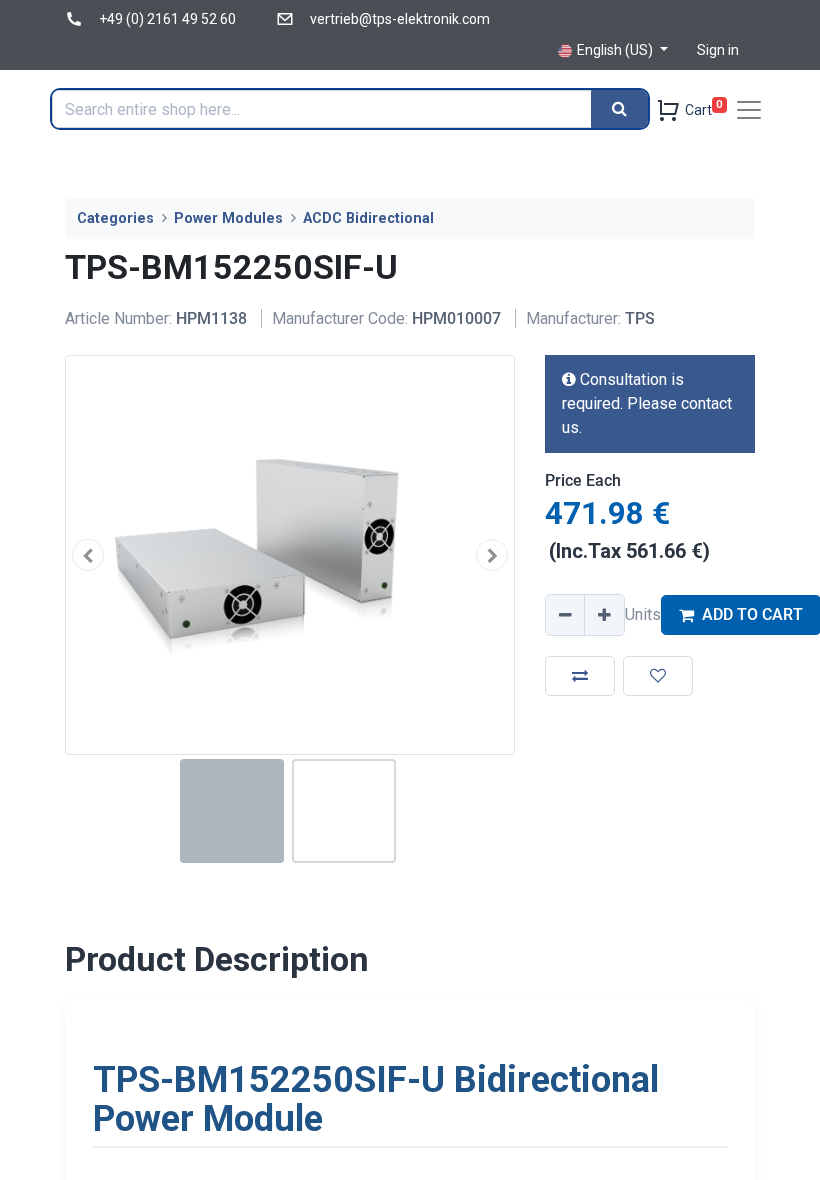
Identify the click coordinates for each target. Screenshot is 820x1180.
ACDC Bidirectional (368, 218)
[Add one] (604, 615)
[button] (88, 554)
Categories (115, 218)
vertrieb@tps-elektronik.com (400, 19)
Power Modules (228, 218)
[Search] (619, 109)
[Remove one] (566, 615)
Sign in (718, 50)
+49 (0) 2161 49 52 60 (167, 19)
